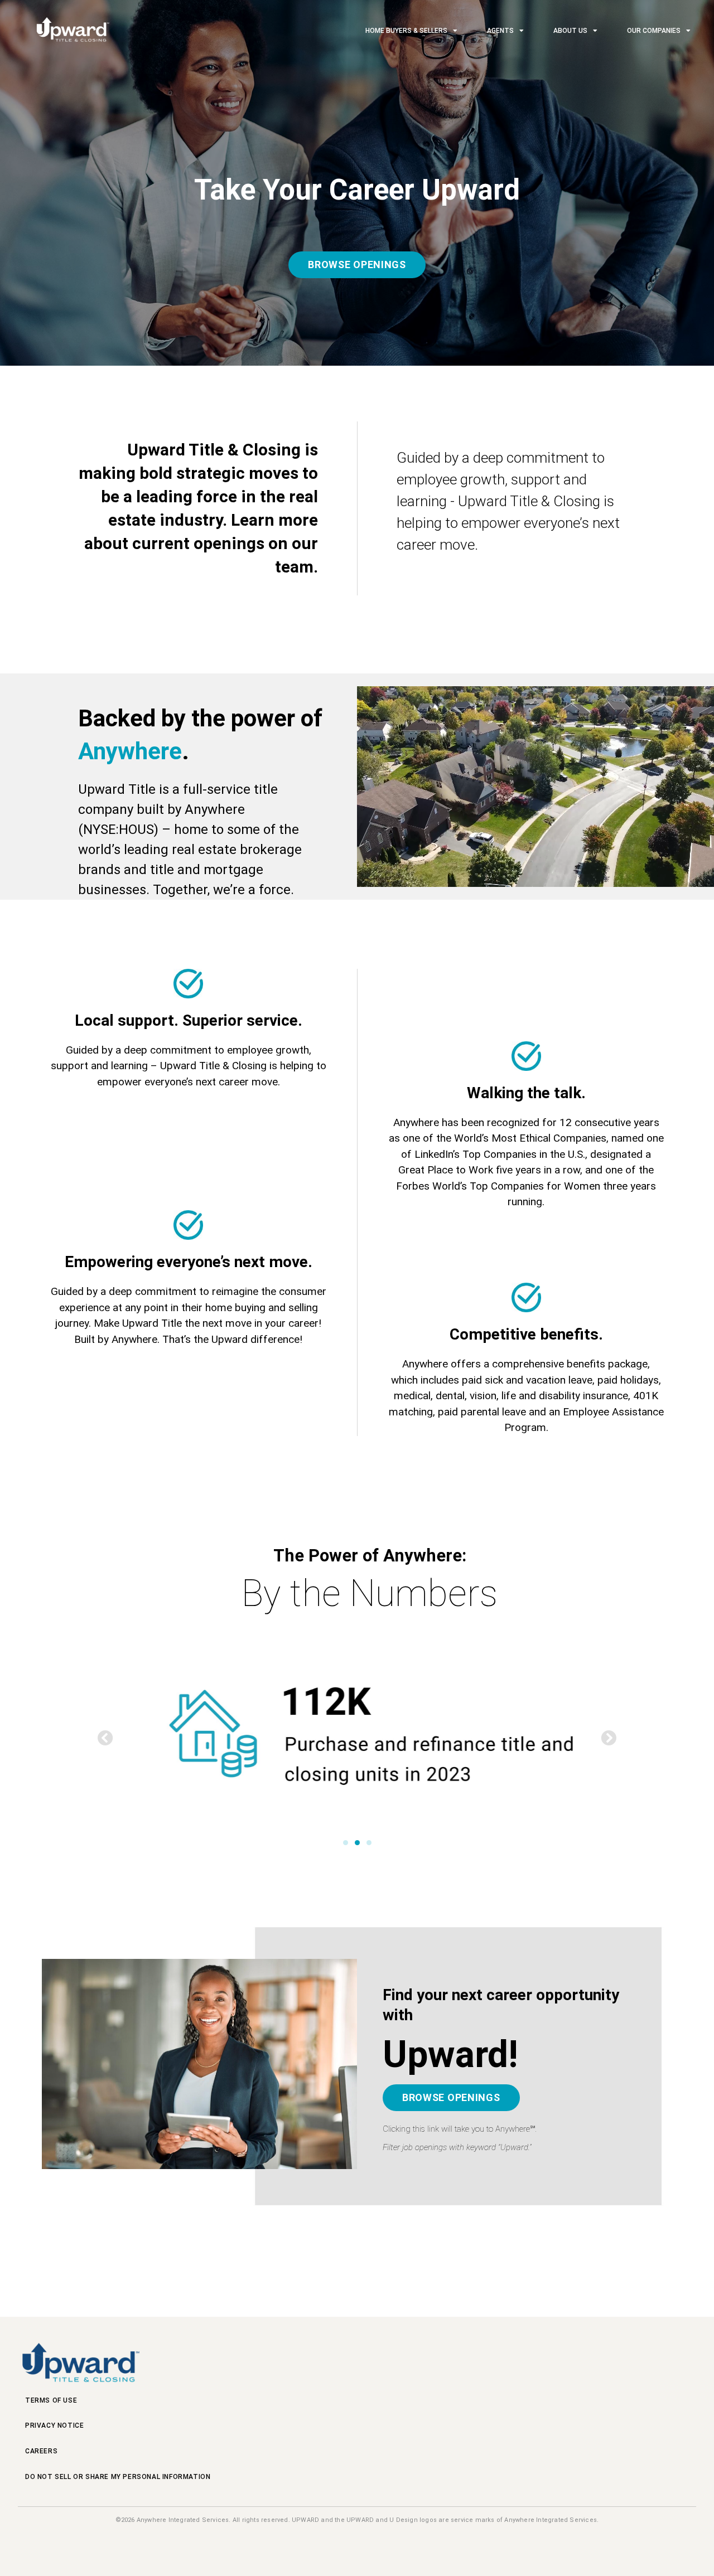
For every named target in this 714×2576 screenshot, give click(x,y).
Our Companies (654, 31)
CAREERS (41, 2451)
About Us (570, 31)
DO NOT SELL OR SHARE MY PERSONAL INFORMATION (118, 2477)
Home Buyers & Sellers (406, 31)
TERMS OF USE (51, 2400)
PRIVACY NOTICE (54, 2425)
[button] (105, 1738)
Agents (500, 31)
